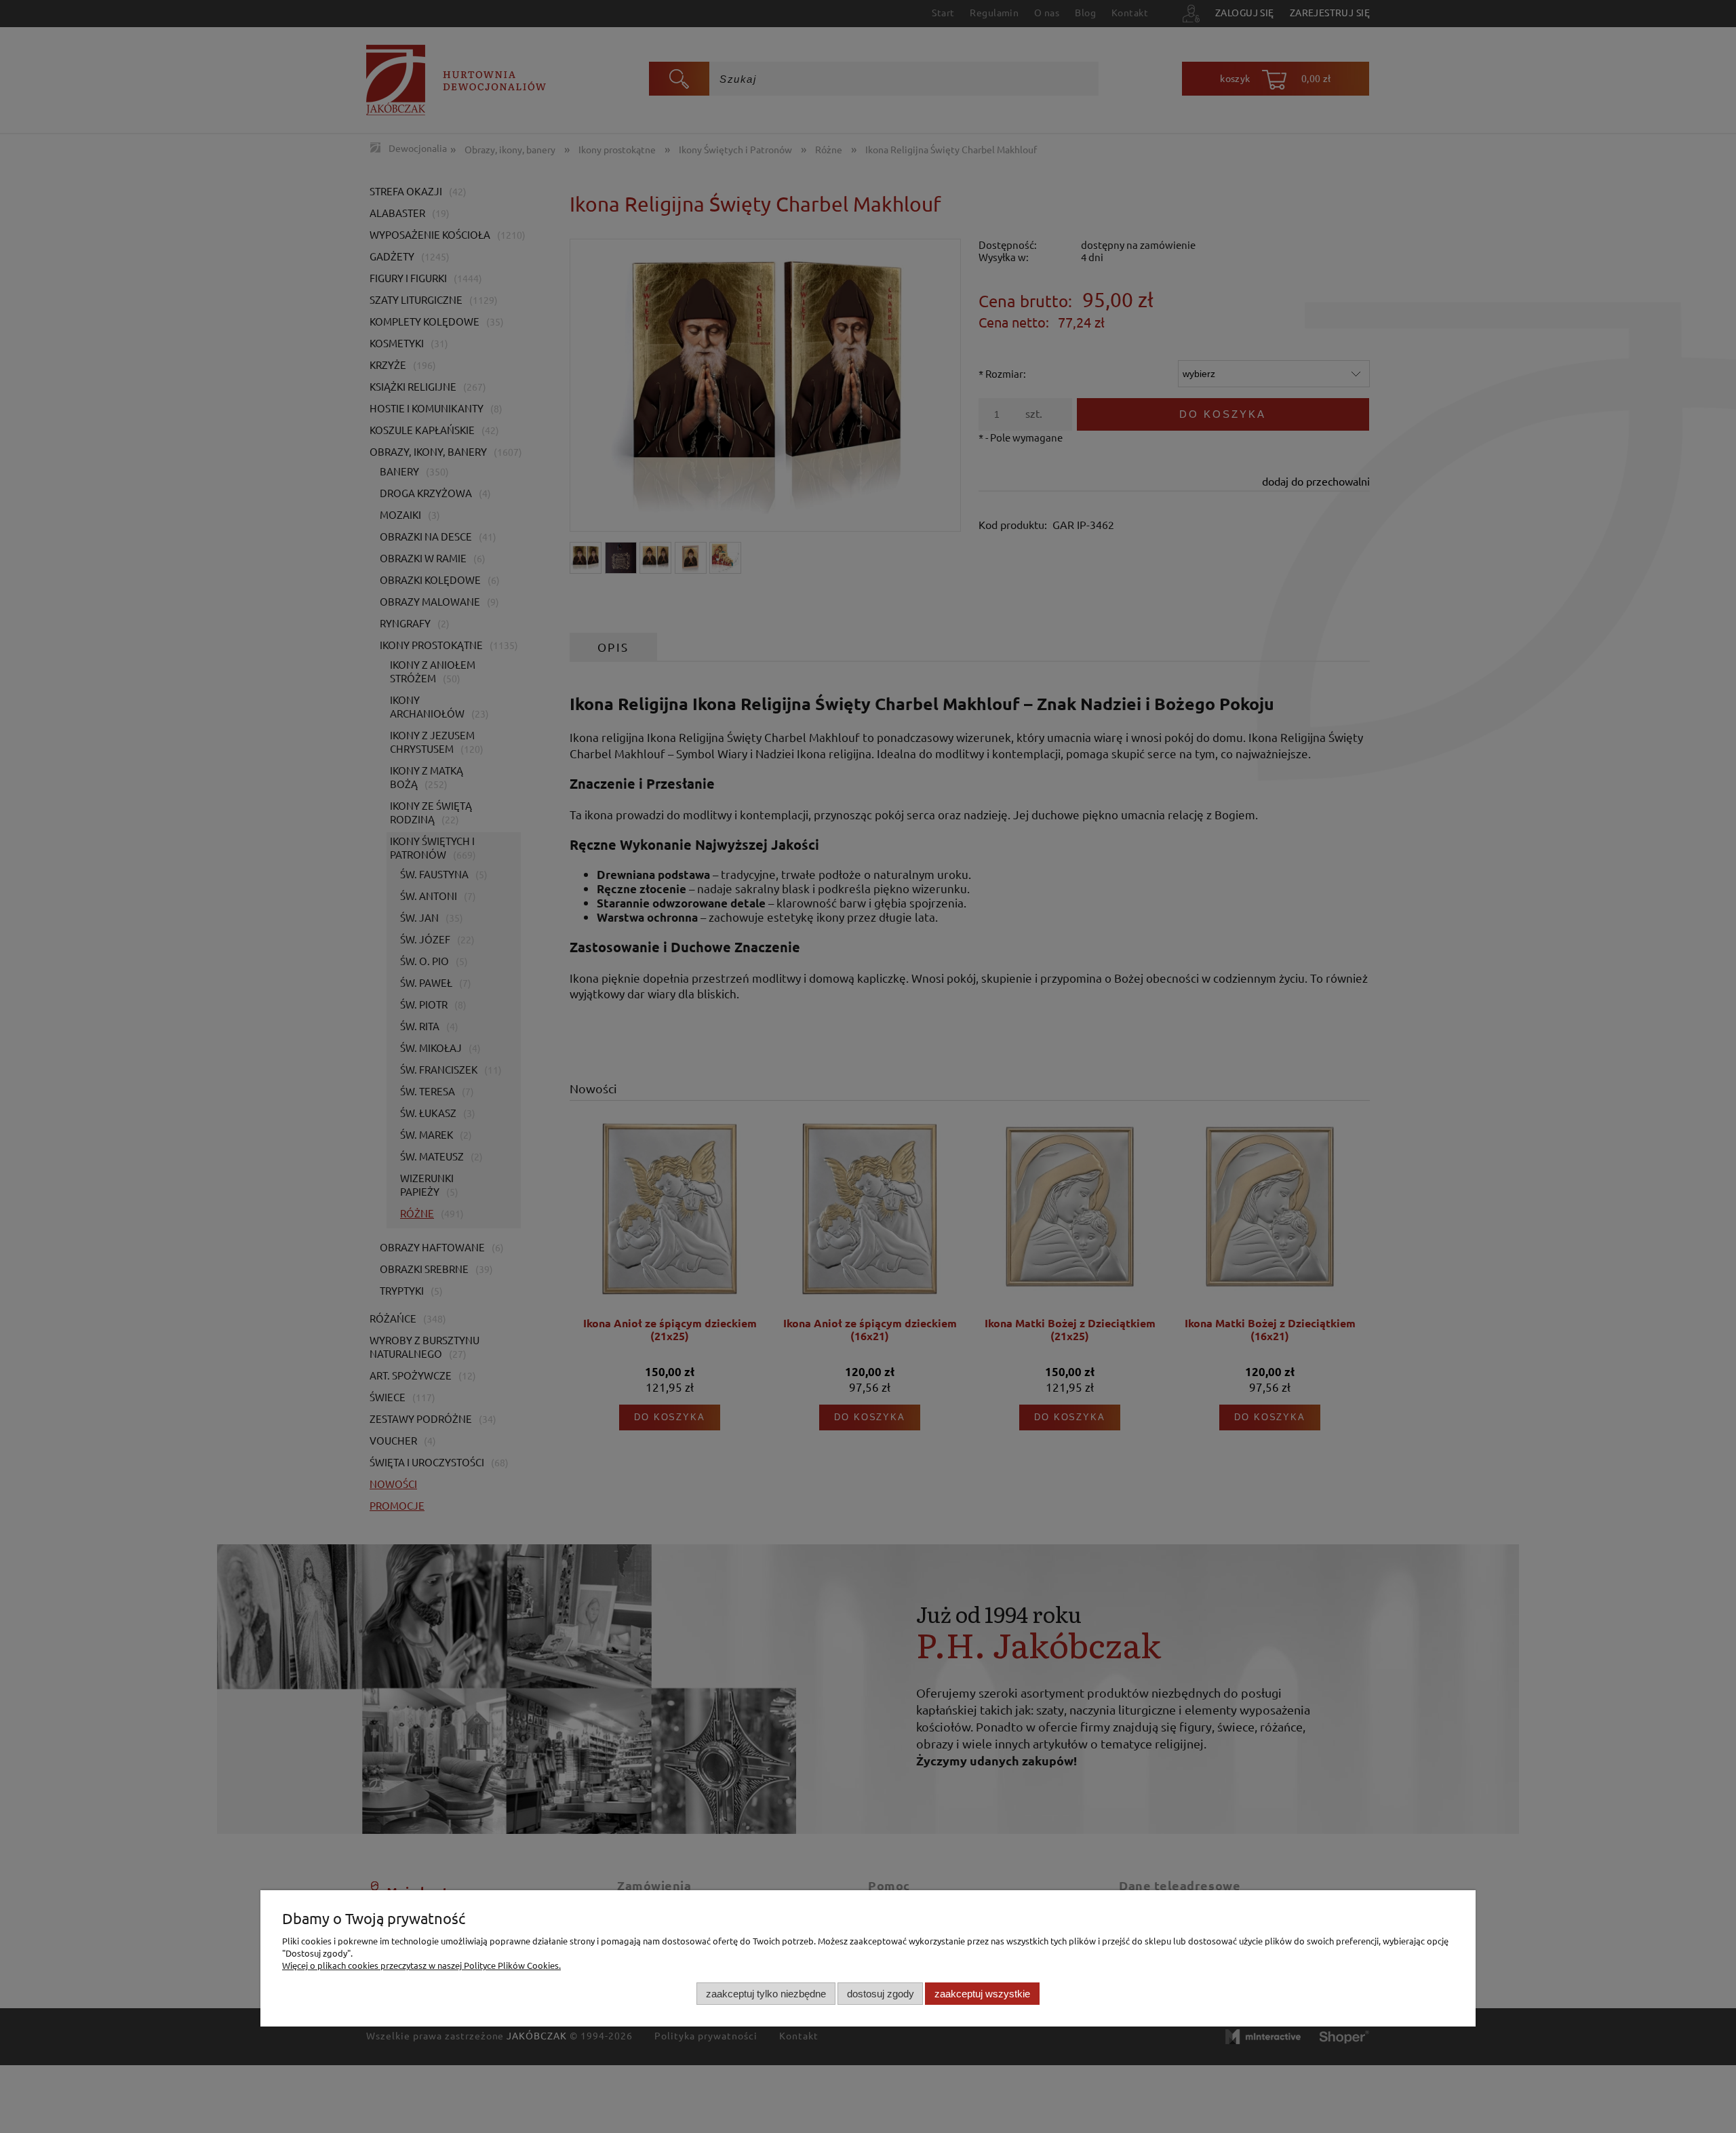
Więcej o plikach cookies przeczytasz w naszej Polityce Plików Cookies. (421, 1965)
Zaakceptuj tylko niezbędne (766, 1993)
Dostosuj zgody (881, 1993)
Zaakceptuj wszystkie (982, 1993)
